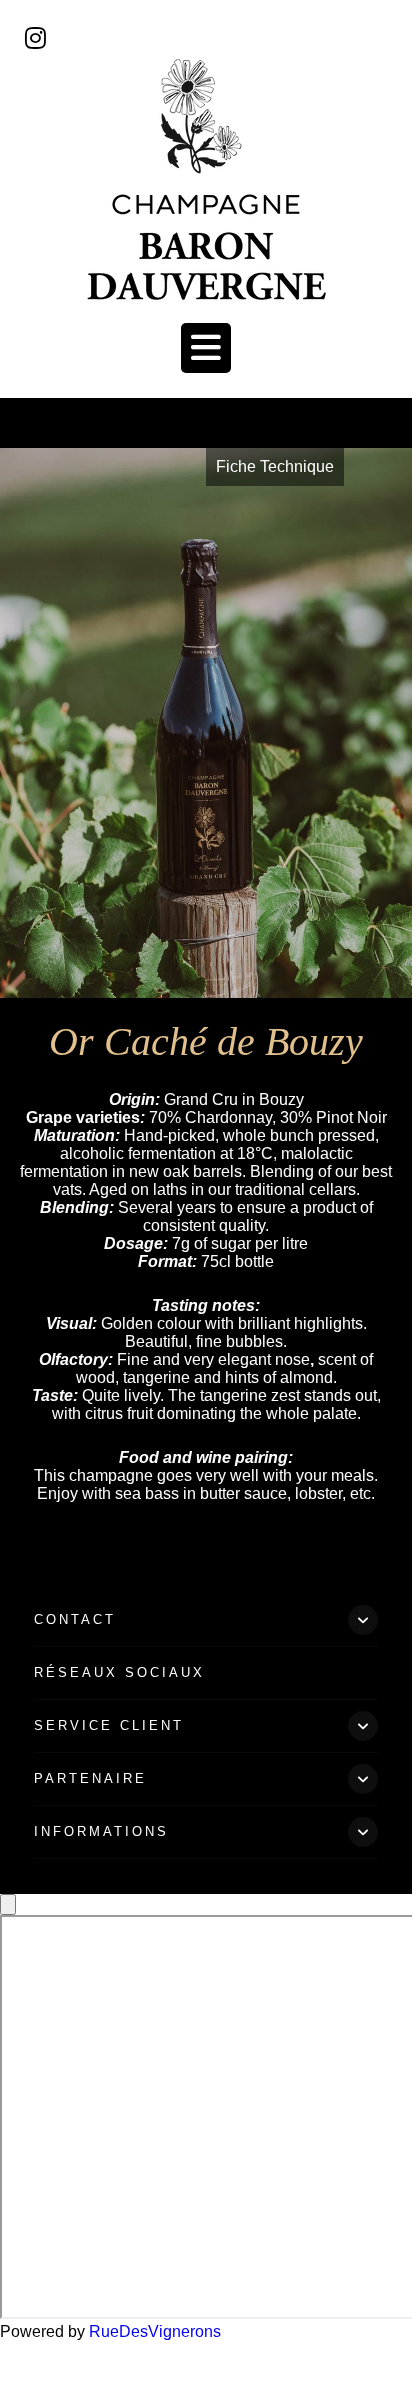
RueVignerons (155, 2331)
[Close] (8, 1904)
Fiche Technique (275, 466)
